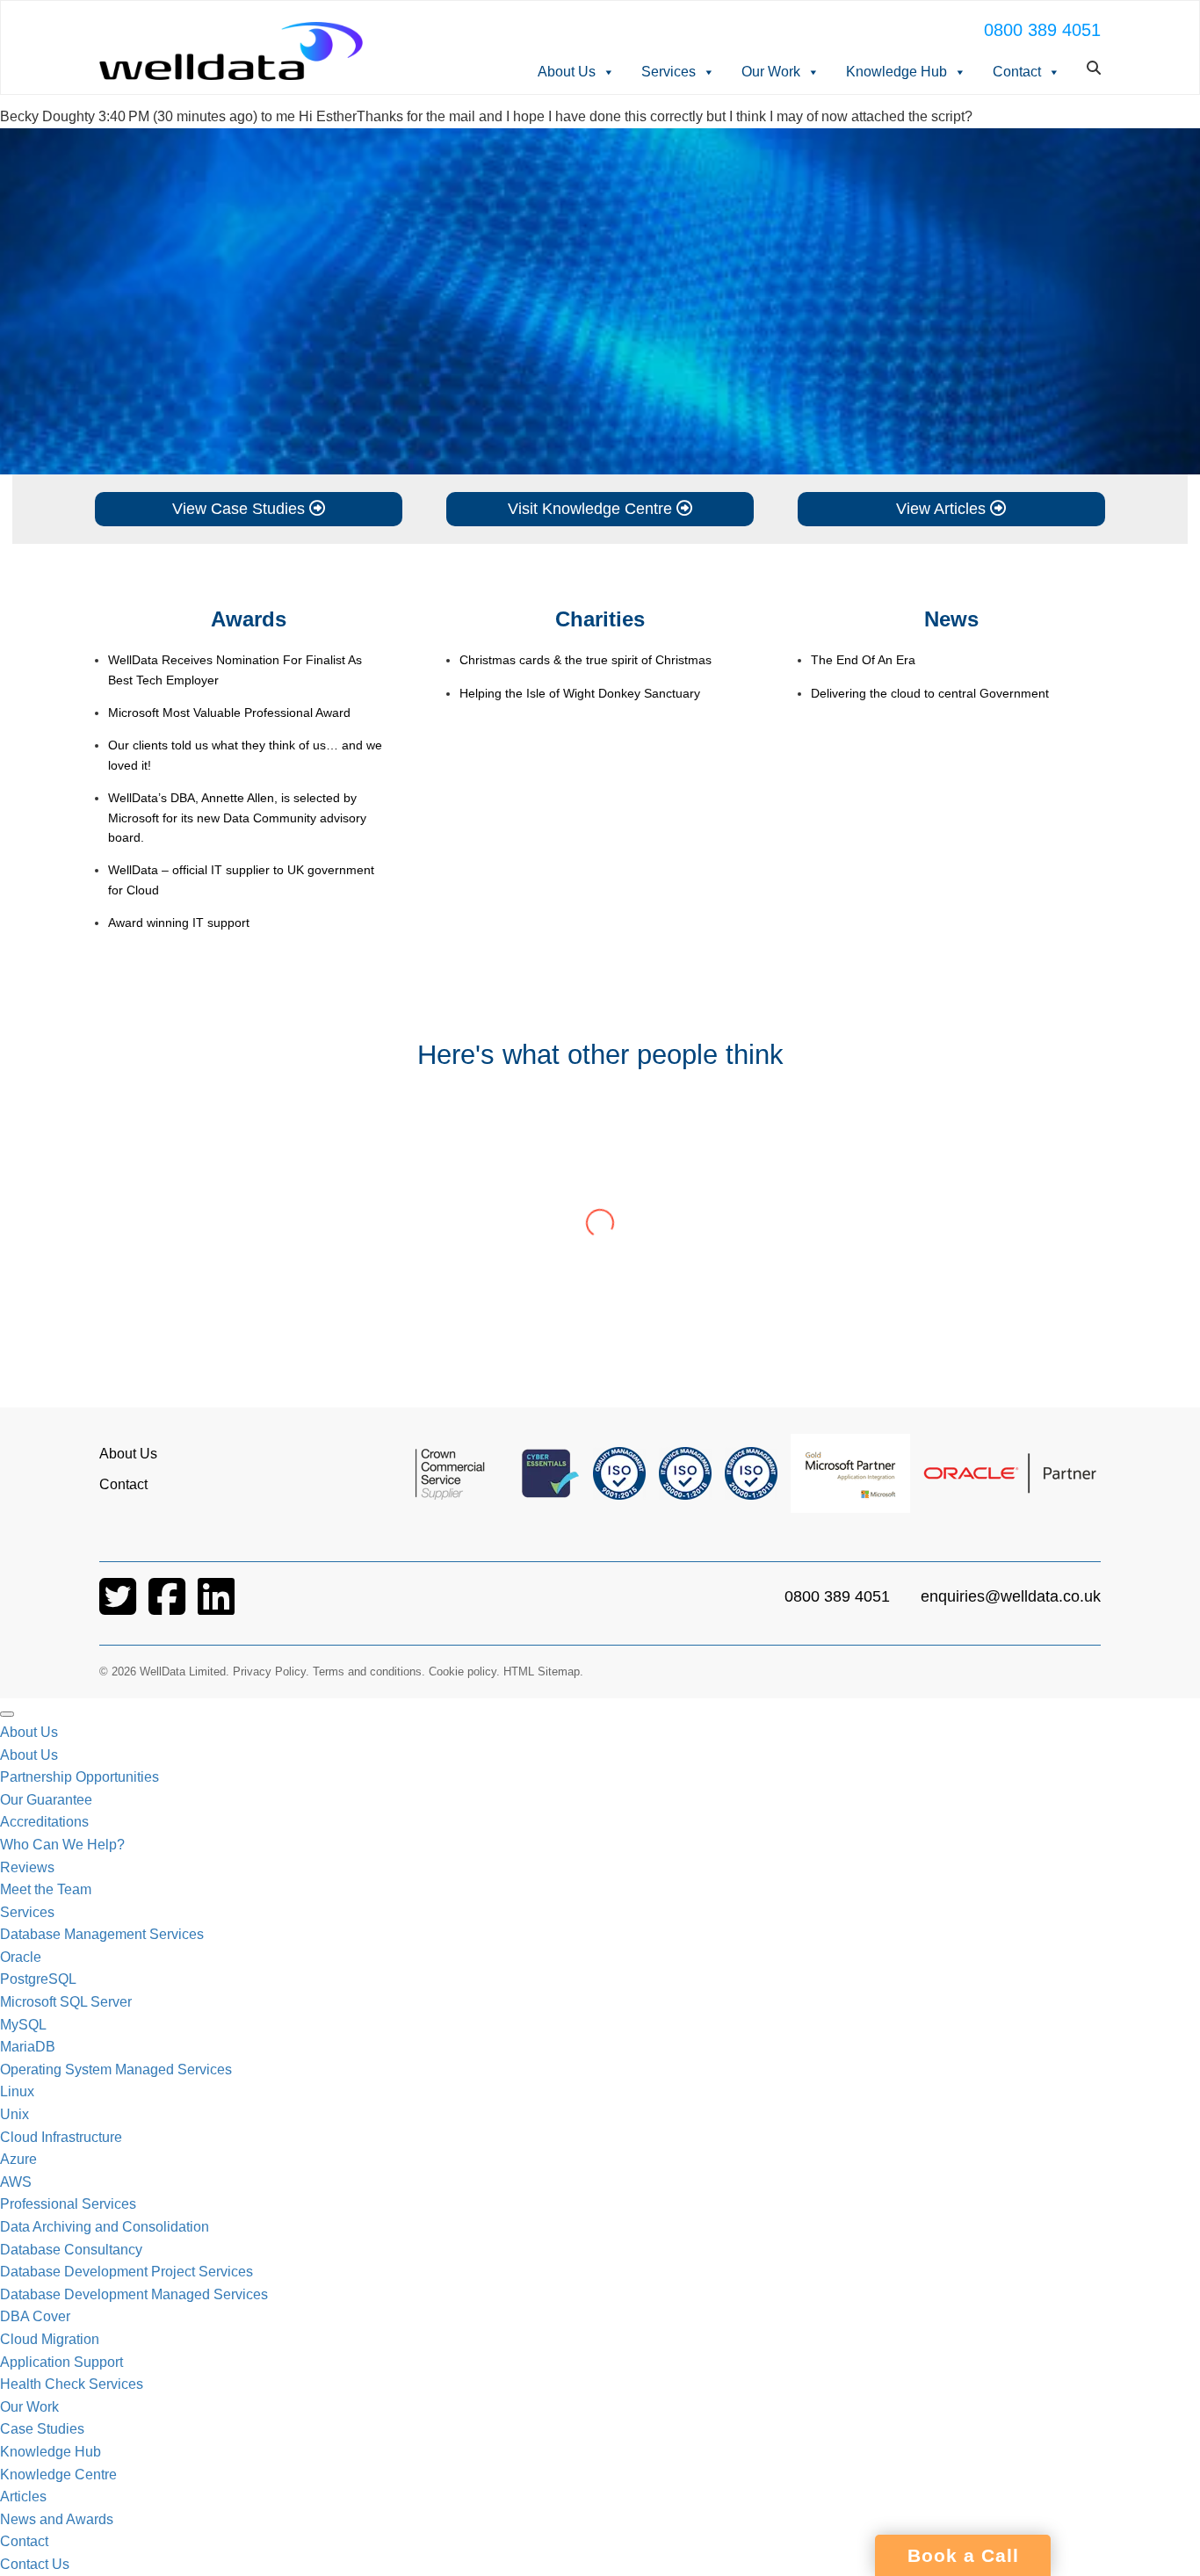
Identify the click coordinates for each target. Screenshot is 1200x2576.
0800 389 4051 (1042, 30)
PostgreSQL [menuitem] (38, 1979)
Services (669, 72)
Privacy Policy (269, 1672)
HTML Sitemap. (543, 1672)
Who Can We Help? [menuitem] (62, 1845)
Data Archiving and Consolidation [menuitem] (105, 2227)
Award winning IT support (179, 923)
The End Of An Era (863, 660)
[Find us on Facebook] (169, 1607)
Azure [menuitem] (18, 2159)
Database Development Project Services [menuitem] (127, 2272)
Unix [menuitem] (14, 2114)
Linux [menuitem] (17, 2091)
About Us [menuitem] (29, 1732)
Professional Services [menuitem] (68, 2204)
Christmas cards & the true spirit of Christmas (586, 660)
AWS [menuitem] (16, 2182)
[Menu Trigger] (7, 1714)
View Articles (943, 509)
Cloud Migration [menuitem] (50, 2339)
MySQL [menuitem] (23, 2025)
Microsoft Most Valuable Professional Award (229, 713)
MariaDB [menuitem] (28, 2047)
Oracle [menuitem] (21, 1957)
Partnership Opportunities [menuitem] (80, 1777)
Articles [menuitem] (23, 2496)
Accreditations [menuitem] (44, 1822)
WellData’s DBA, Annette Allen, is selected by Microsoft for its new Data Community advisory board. (237, 818)
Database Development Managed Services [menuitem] (134, 2294)
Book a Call (963, 2556)
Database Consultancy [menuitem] (71, 2250)
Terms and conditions (367, 1672)
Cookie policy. (464, 1672)
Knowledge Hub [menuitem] (51, 2452)
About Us (567, 72)
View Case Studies (241, 509)
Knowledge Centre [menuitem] (58, 2475)
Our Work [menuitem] (29, 2407)
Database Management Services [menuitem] (102, 1934)
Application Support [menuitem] (61, 2362)
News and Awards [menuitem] (57, 2519)
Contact (1017, 72)
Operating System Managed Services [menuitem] (116, 2069)
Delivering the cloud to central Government (930, 693)
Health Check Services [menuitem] (72, 2384)
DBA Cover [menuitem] (35, 2316)
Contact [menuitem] (24, 2541)
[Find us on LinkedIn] (216, 1607)
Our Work (771, 72)
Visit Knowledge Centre (592, 509)
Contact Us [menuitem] (35, 2564)
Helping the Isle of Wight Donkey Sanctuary (580, 693)
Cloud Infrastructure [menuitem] (61, 2137)
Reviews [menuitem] (27, 1867)
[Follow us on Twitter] (119, 1607)
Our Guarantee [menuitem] (46, 1800)
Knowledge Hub (896, 72)
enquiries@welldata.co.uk (1011, 1596)
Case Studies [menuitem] (42, 2429)
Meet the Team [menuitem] (46, 1889)
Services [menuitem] (27, 1912)
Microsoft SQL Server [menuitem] (66, 2002)
